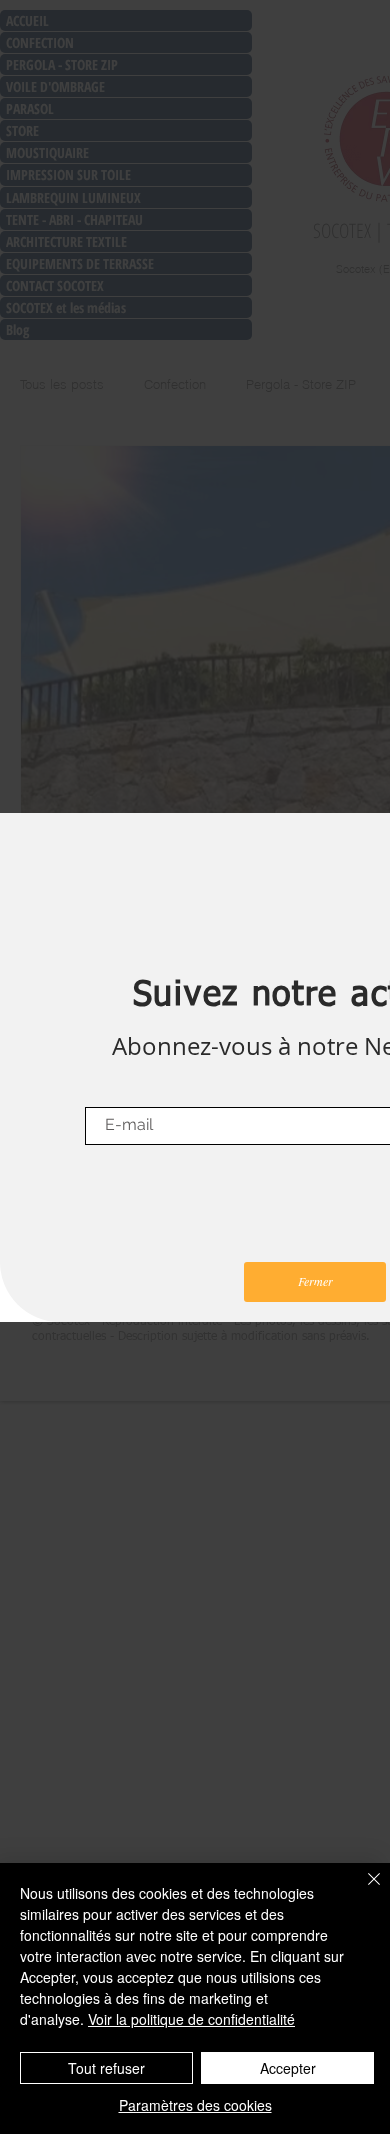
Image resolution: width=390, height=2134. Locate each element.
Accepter (288, 2068)
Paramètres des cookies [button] (195, 2105)
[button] (315, 1282)
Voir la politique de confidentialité (191, 2019)
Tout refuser (106, 2068)
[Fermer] (362, 1891)
